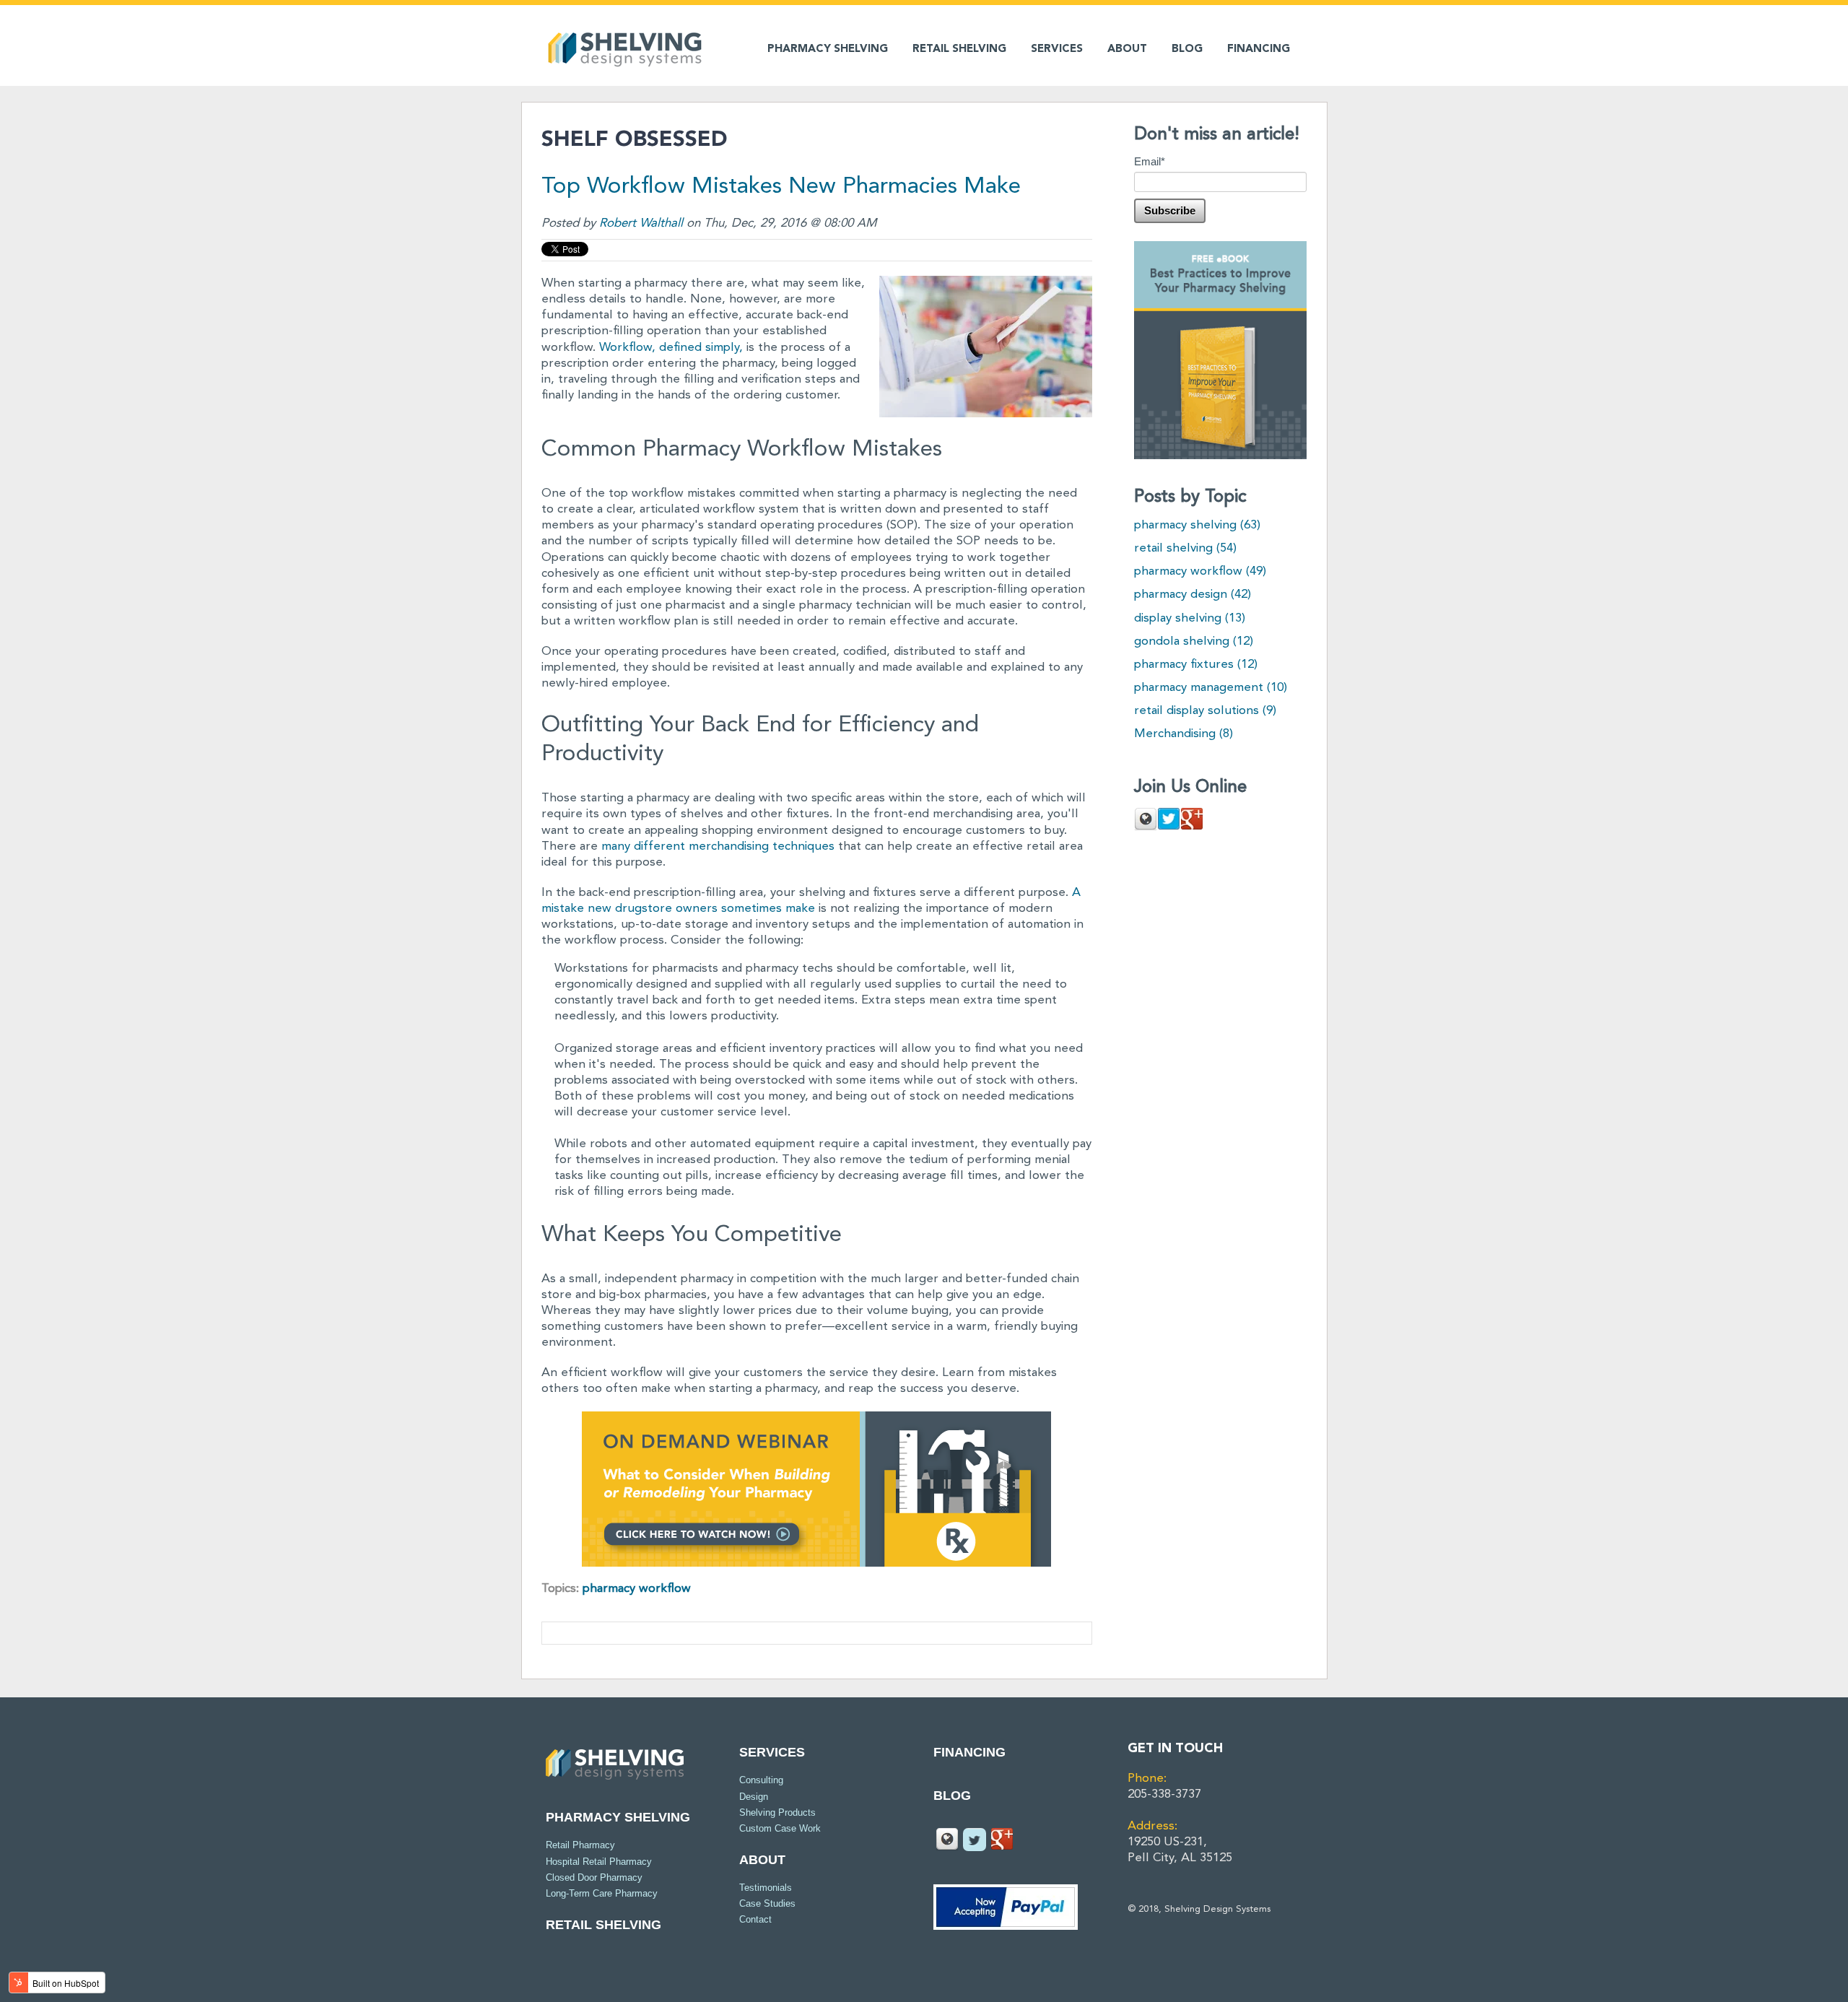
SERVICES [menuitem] (1057, 49)
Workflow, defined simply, (671, 348)
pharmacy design (1193, 595)
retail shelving (1185, 548)
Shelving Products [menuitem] (777, 1812)
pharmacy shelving (1197, 525)
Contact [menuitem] (755, 1919)
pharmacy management (1211, 688)
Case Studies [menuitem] (767, 1903)
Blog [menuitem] (952, 1796)
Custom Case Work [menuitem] (780, 1828)
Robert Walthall (641, 223)
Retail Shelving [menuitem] (603, 1925)
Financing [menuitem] (969, 1752)
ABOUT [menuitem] (1127, 49)
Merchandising (1184, 734)
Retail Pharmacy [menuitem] (580, 1845)
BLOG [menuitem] (1187, 49)
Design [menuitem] (754, 1797)
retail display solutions (1205, 711)
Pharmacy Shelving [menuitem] (828, 49)
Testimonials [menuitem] (766, 1888)
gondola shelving (1194, 641)
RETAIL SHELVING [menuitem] (959, 49)
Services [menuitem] (772, 1752)
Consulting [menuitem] (761, 1780)
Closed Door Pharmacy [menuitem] (594, 1877)
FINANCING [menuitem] (1259, 49)
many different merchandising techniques (718, 847)
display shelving (1190, 618)
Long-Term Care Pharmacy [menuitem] (602, 1893)
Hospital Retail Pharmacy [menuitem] (599, 1862)
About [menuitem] (762, 1860)
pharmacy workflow (637, 1589)
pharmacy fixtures (1196, 665)
